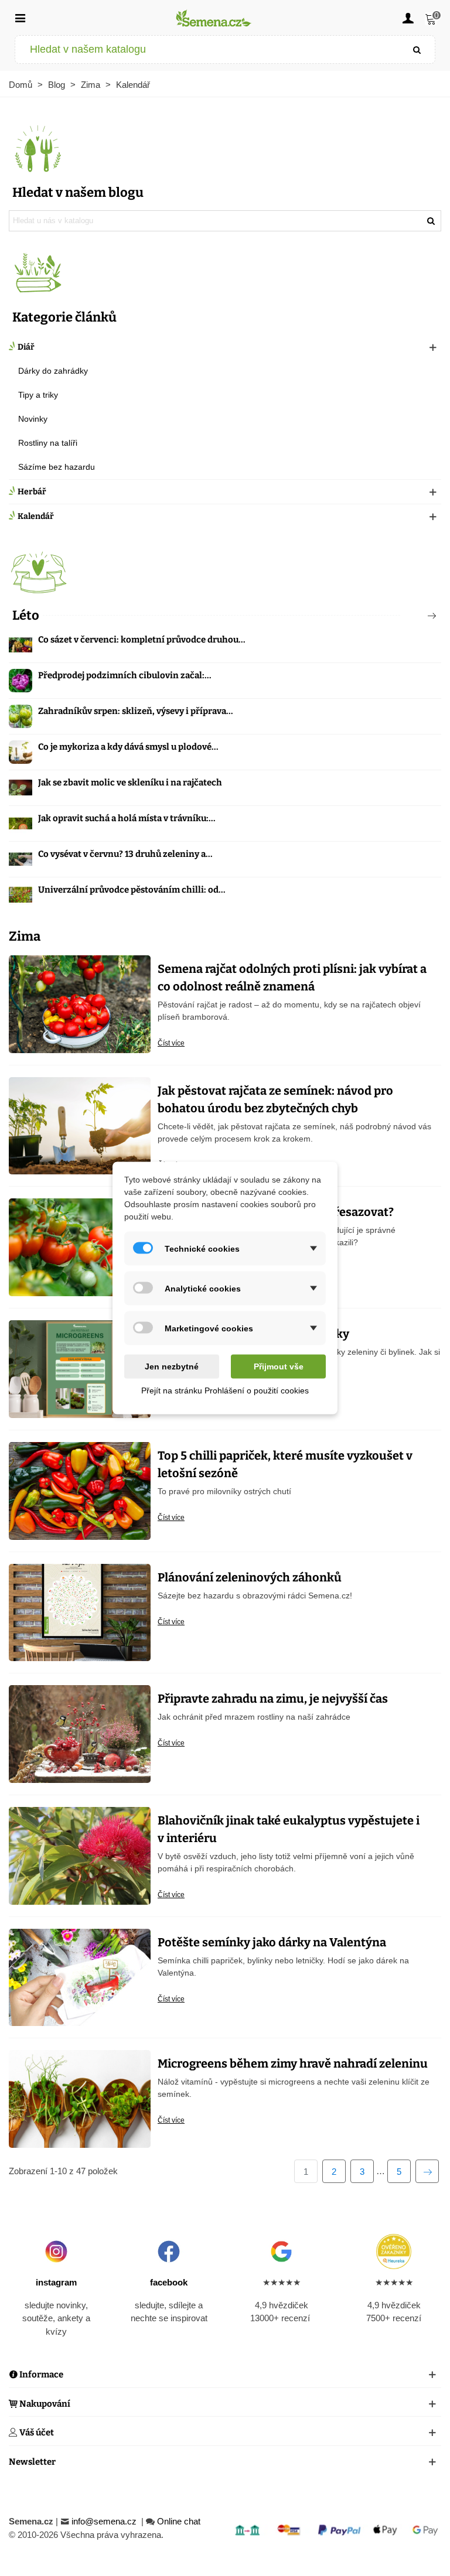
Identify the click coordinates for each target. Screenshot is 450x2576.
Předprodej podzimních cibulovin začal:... (125, 675)
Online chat (179, 2521)
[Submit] (417, 49)
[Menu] (20, 18)
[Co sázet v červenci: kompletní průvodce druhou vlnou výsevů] (21, 645)
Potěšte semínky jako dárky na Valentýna (272, 1942)
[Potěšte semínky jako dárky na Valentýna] (80, 1977)
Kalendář (36, 516)
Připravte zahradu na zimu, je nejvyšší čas (273, 1699)
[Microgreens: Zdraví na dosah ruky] (80, 1369)
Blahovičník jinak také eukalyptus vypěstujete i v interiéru (289, 1829)
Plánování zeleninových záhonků (250, 1577)
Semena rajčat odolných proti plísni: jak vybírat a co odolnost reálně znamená (292, 978)
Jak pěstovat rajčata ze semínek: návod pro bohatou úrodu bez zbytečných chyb (275, 1099)
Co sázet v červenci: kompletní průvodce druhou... (142, 640)
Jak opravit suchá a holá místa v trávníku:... (127, 818)
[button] (412, 616)
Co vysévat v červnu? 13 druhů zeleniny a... (125, 854)
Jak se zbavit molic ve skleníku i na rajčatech (130, 783)
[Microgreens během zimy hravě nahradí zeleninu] (80, 2098)
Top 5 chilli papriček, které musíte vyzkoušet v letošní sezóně (285, 1464)
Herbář (32, 492)
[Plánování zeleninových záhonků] (80, 1612)
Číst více (171, 1043)
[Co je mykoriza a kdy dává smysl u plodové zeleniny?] (21, 752)
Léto (26, 615)
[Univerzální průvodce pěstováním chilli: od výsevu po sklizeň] (21, 895)
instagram (56, 2282)
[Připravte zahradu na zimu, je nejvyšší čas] (80, 1733)
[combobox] (208, 49)
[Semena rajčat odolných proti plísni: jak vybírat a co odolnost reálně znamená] (80, 1003)
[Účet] (408, 18)
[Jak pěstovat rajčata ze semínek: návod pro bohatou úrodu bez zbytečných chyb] (80, 1125)
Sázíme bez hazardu (57, 467)
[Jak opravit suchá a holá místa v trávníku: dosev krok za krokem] (21, 824)
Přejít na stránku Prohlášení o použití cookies (225, 1391)
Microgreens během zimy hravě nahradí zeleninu (293, 2063)
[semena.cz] (214, 18)
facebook (169, 2282)
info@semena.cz (105, 2521)
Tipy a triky (38, 395)
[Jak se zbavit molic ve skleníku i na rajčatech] (21, 788)
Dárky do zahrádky (53, 371)
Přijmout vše (279, 1366)
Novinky (33, 419)
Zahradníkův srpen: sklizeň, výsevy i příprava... (136, 711)
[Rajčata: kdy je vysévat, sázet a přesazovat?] (80, 1247)
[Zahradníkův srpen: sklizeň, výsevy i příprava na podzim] (21, 716)
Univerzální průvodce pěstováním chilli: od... (132, 890)
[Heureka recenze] (394, 2252)
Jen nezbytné (172, 1366)
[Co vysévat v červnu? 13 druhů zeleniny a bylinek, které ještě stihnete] (21, 859)
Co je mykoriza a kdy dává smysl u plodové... (128, 747)
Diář (26, 347)
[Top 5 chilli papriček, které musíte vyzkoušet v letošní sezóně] (80, 1490)
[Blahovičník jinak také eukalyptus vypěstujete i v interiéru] (80, 1855)
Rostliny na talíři (48, 443)
